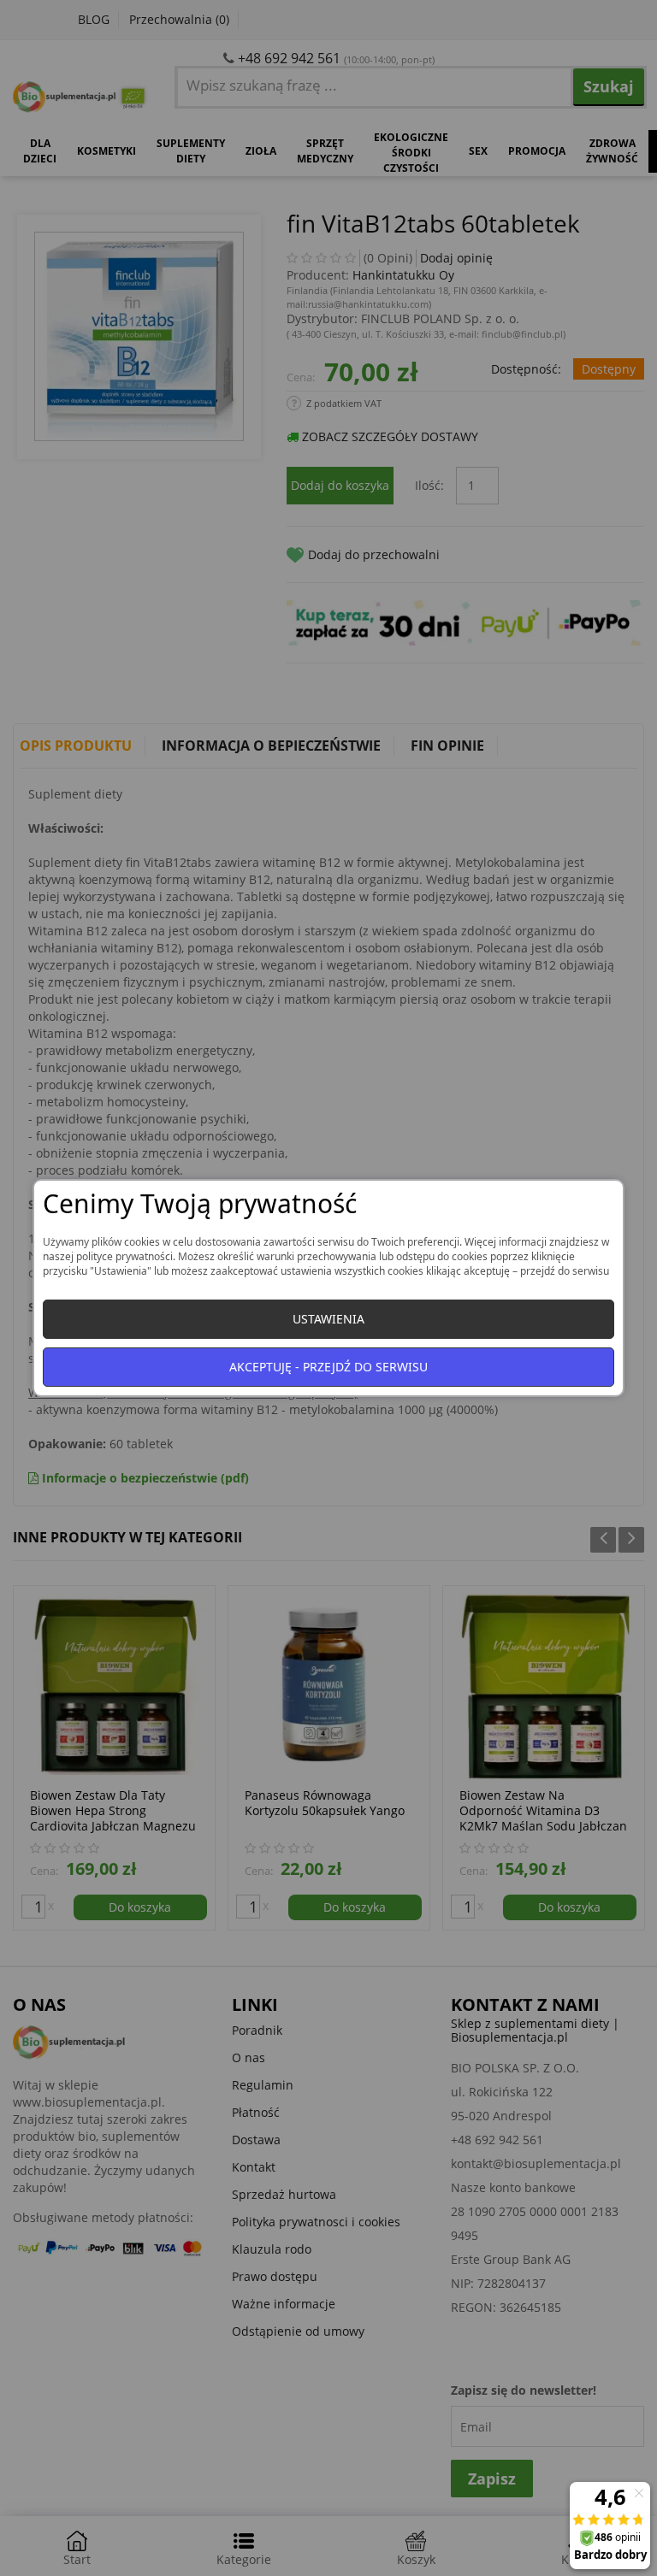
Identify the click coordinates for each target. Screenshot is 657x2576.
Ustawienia (328, 1319)
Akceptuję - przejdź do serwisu (328, 1367)
